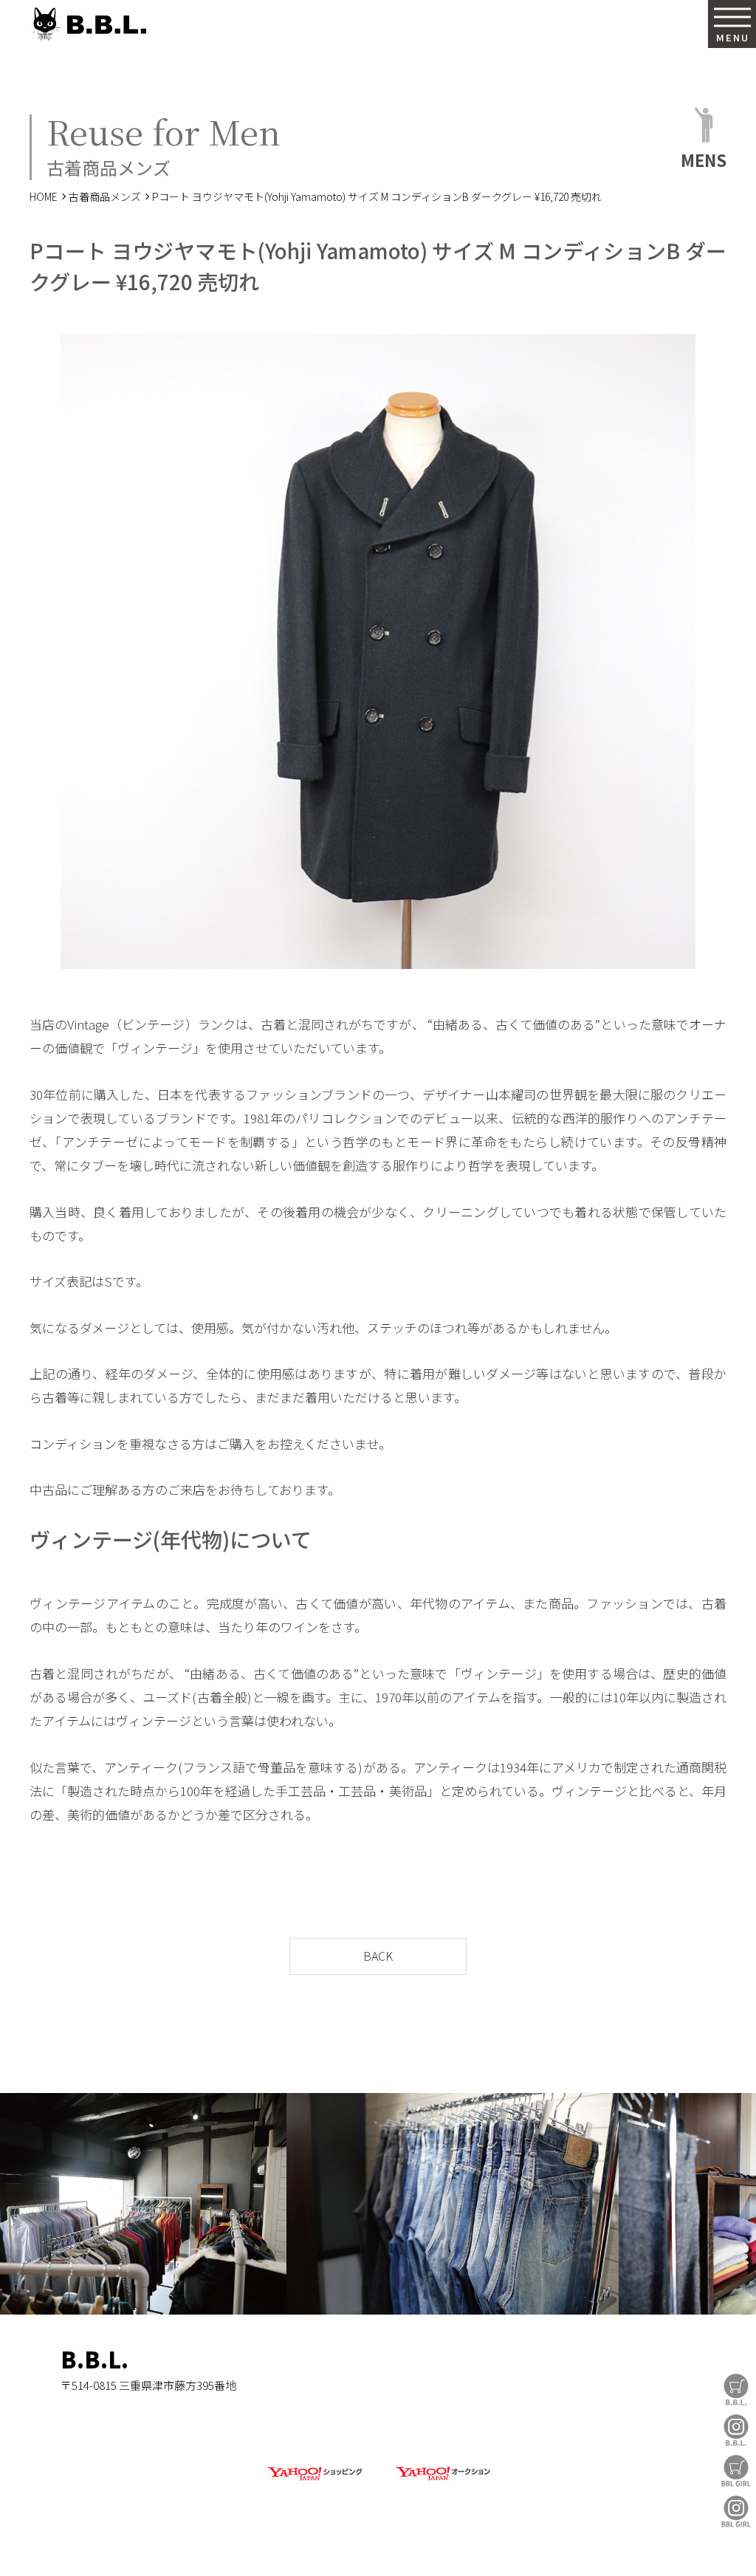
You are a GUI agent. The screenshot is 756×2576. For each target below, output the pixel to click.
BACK (378, 1956)
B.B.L (88, 24)
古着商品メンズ (105, 196)
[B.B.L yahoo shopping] (315, 2481)
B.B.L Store (736, 2390)
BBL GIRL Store (736, 2471)
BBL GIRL (736, 2511)
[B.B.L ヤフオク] (441, 2481)
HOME (44, 196)
